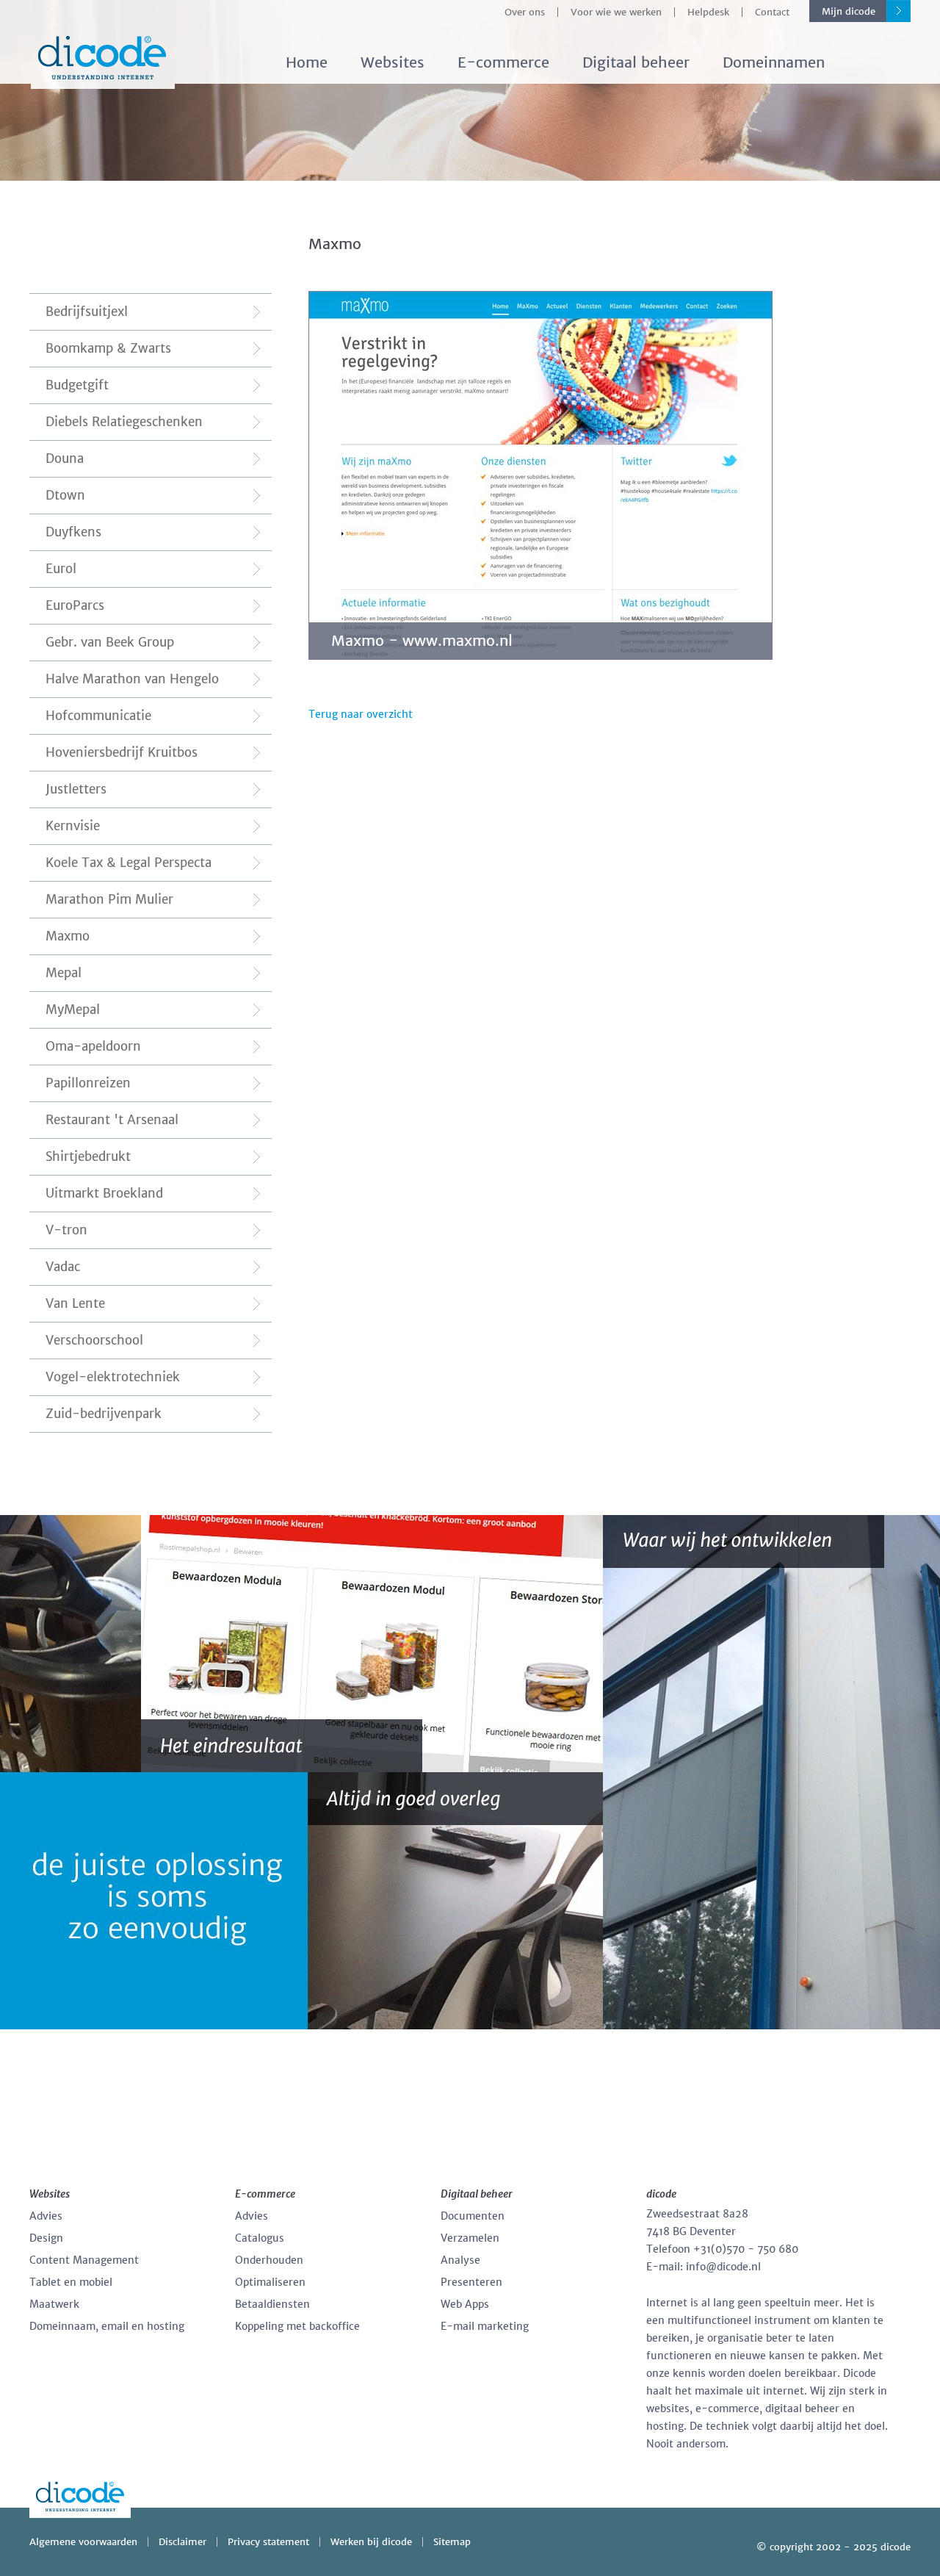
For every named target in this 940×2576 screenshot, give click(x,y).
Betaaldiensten (272, 2304)
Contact (772, 12)
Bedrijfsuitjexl (87, 312)
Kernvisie (73, 826)
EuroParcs (75, 605)
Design (46, 2238)
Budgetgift (77, 385)
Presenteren (471, 2282)
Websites (393, 62)
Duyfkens (73, 532)
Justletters (76, 789)
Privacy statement (268, 2542)
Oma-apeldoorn (93, 1046)
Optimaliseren (270, 2282)
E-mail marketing (485, 2326)
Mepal (64, 973)
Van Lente (75, 1303)
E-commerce (503, 62)
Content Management (84, 2260)
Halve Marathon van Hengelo (132, 679)
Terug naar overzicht (361, 714)
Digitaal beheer (636, 62)
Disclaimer (182, 2542)
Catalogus (260, 2238)
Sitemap (452, 2542)
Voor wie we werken (616, 12)
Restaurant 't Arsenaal (112, 1120)
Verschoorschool (94, 1340)
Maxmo (68, 936)
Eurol (61, 569)
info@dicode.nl (723, 2267)
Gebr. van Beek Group (110, 642)
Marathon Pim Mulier (109, 899)
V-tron (66, 1230)
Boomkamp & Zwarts (108, 348)
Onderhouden (269, 2260)
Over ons (525, 12)
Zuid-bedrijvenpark (104, 1414)
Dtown (65, 495)
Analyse (460, 2260)
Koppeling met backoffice (297, 2326)
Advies (46, 2216)
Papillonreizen (88, 1083)
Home (307, 62)
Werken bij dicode (371, 2542)
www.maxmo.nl (458, 640)
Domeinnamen (774, 62)
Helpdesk (708, 12)
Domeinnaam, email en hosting (107, 2326)
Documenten (473, 2216)
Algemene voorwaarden (83, 2542)
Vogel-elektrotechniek (113, 1377)
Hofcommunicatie (98, 716)
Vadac (63, 1267)
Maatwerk (54, 2304)
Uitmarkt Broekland (104, 1193)
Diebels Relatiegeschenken (124, 422)
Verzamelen (470, 2238)
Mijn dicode (849, 11)
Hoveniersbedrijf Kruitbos (122, 752)
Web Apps (465, 2304)
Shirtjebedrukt (88, 1156)
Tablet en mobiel (71, 2282)
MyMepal (73, 1010)
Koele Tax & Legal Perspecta (129, 863)
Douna (65, 458)
